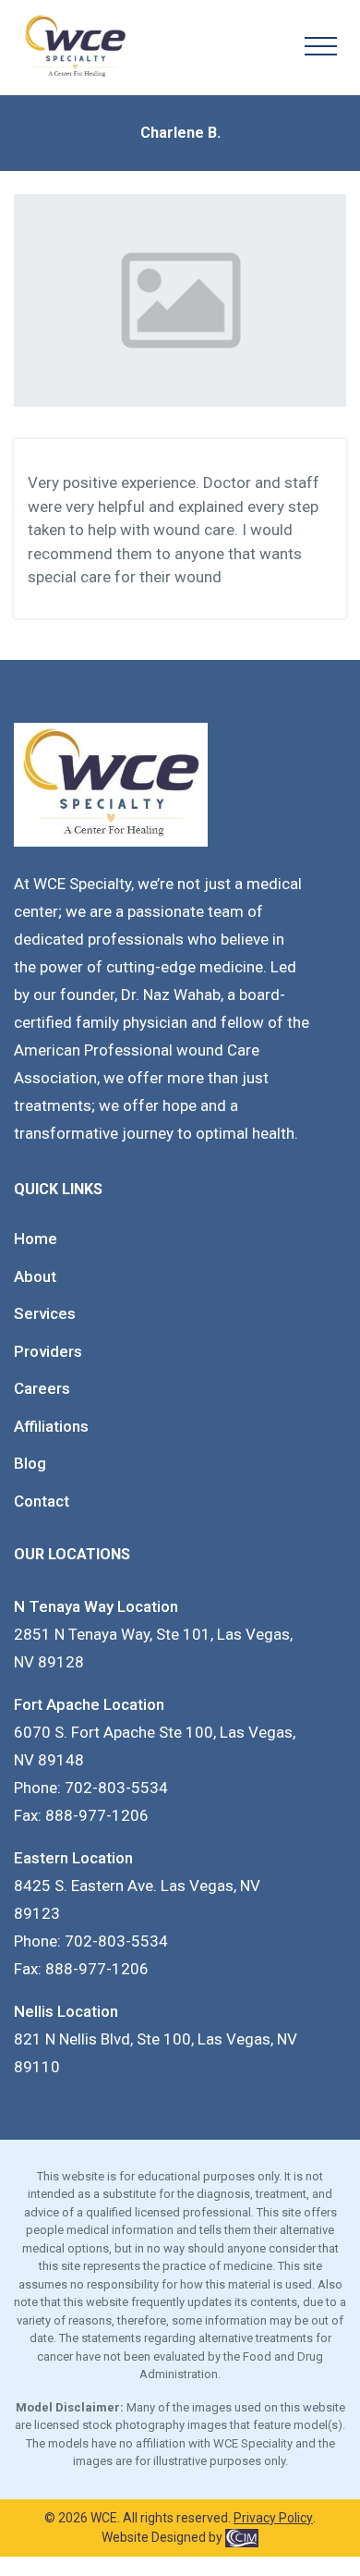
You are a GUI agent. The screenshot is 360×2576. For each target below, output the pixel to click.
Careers (42, 1388)
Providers (48, 1351)
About (35, 1276)
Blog (30, 1463)
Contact (42, 1501)
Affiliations (51, 1426)
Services (45, 1313)
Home (36, 1239)
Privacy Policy (273, 2518)
